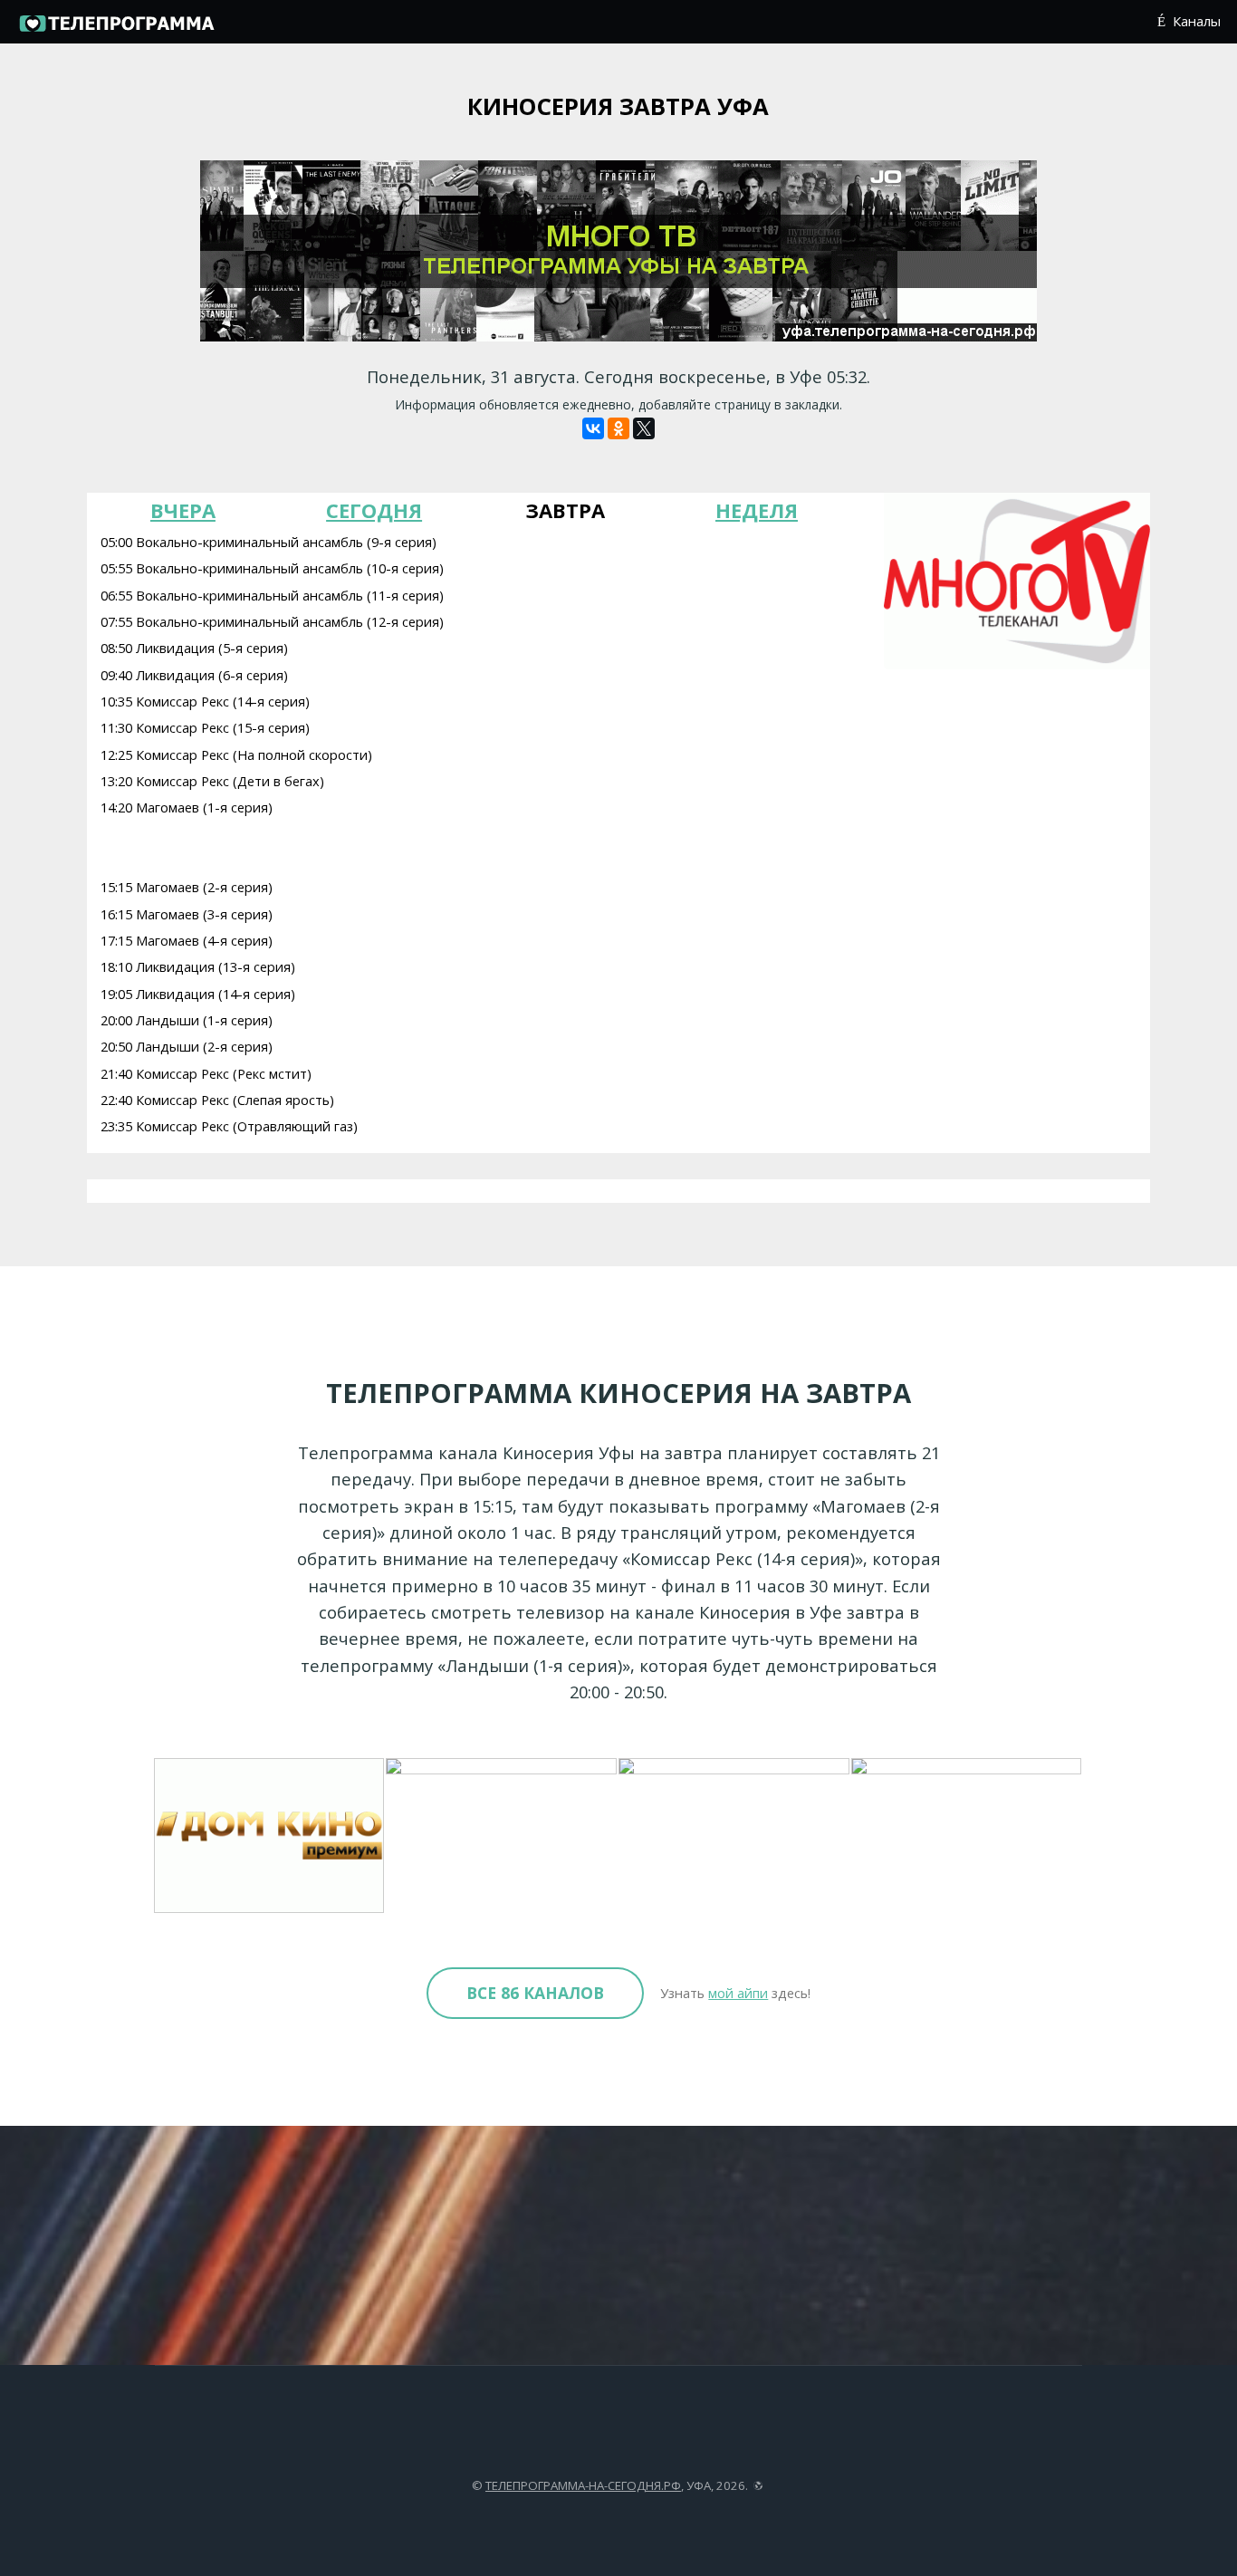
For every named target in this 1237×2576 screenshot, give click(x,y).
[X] (644, 428)
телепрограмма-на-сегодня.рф (583, 2485)
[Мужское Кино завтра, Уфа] (502, 1836)
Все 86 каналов (535, 1993)
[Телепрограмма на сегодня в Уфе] (116, 29)
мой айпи (738, 1993)
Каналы (1196, 21)
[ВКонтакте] (593, 428)
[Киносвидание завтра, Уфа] (968, 1836)
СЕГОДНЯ (374, 510)
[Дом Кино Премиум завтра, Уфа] (270, 1836)
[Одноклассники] (618, 428)
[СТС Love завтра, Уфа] (735, 1836)
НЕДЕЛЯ (757, 510)
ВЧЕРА (183, 510)
